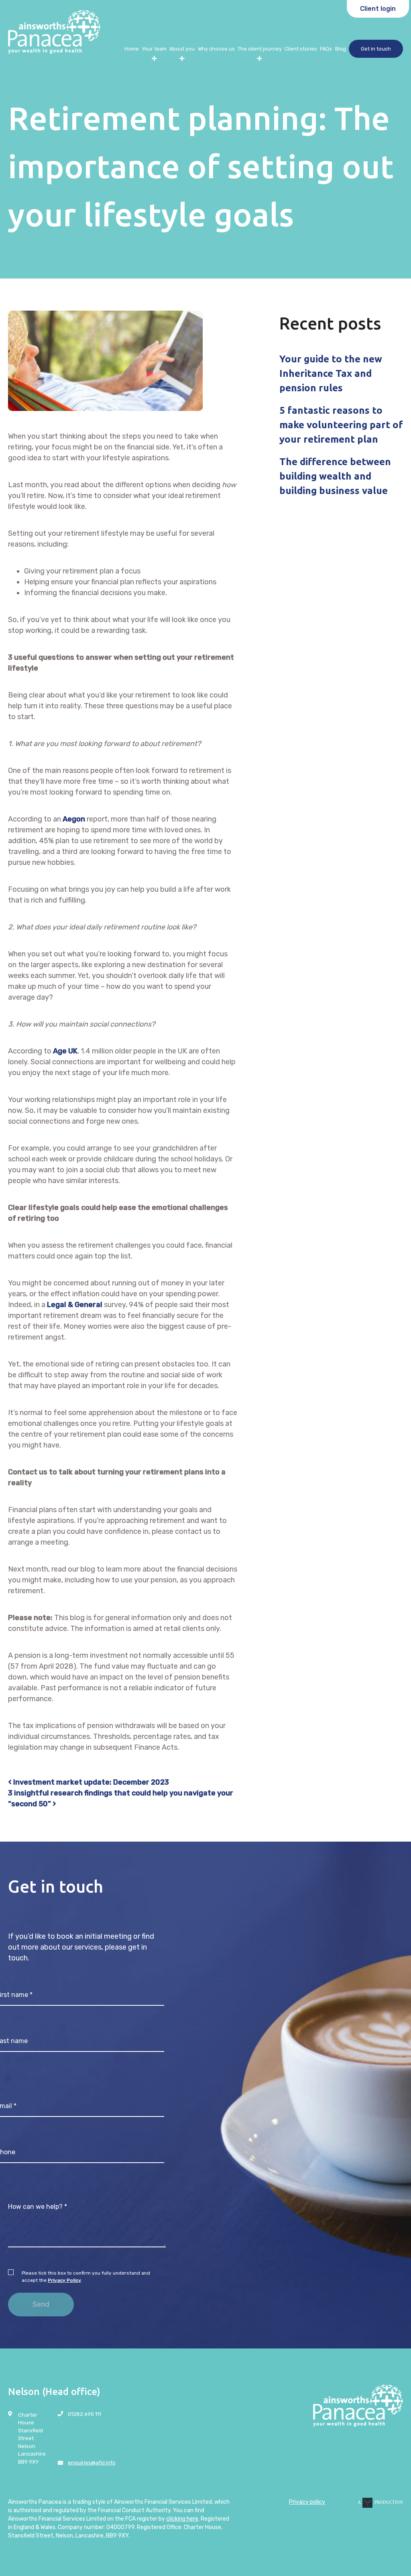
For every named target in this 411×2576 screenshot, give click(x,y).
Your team (154, 49)
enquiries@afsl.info (92, 2463)
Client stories (301, 49)
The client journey (260, 49)
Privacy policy (307, 2502)
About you (182, 49)
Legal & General (75, 1305)
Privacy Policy (64, 2280)
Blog (341, 49)
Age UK (65, 1051)
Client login (378, 9)
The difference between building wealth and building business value (335, 476)
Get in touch (376, 49)
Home (132, 49)
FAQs (326, 49)
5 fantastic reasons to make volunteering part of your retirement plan (341, 425)
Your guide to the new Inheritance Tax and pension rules (331, 373)
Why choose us (216, 49)
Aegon (74, 819)
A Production (380, 2502)
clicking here (182, 2519)
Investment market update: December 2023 (90, 1782)
